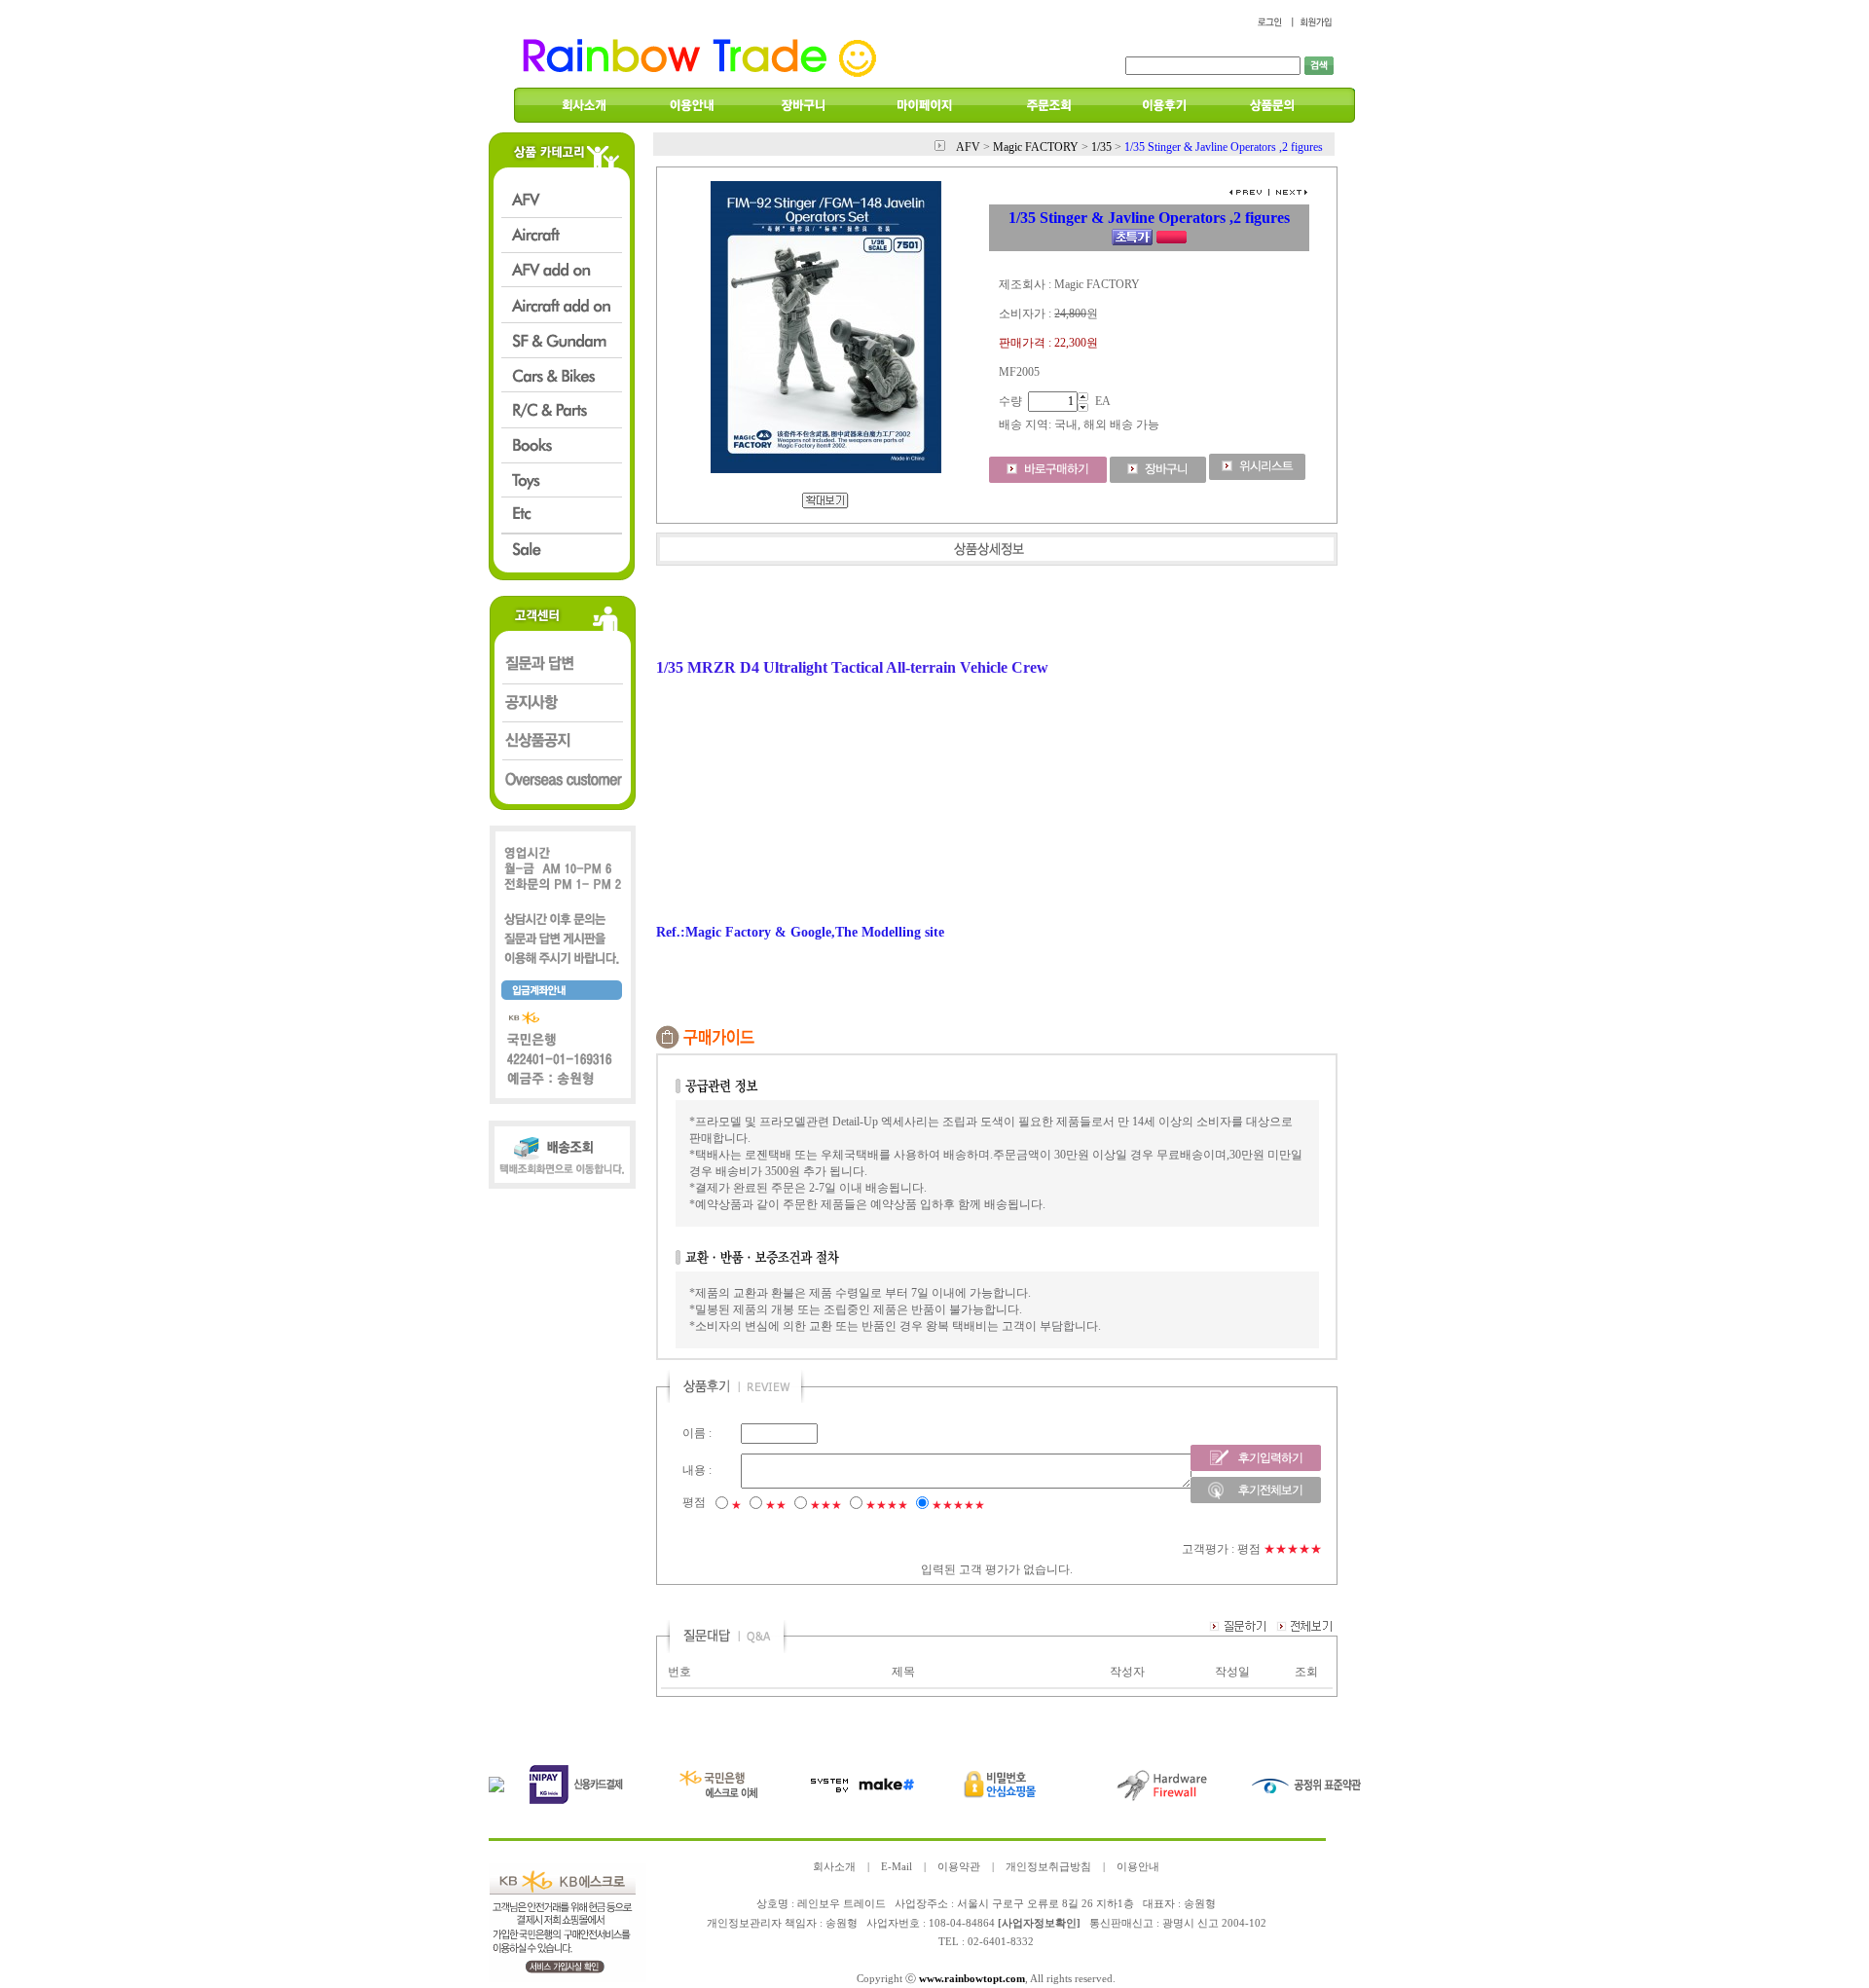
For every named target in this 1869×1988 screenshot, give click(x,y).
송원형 (842, 1923)
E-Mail (897, 1867)
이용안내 (1138, 1867)
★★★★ (887, 1505)
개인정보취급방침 (1048, 1867)
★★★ (826, 1505)
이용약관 (959, 1867)
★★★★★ (958, 1505)
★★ (776, 1505)
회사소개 (834, 1867)
